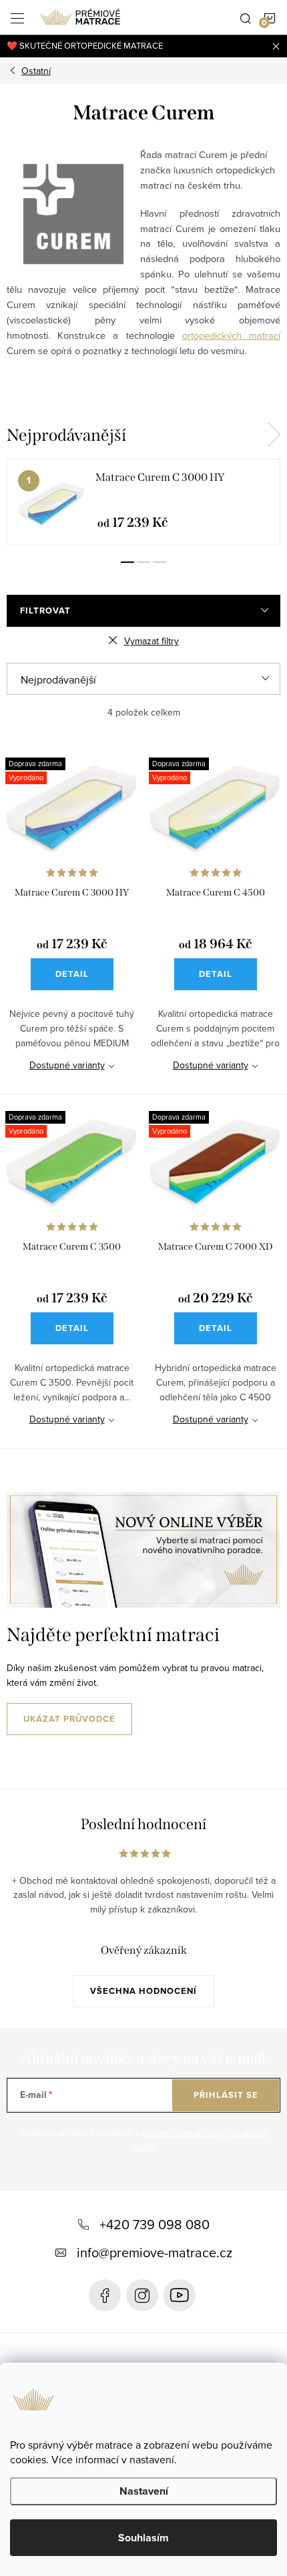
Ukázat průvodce (69, 1719)
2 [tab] (143, 562)
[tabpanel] (143, 502)
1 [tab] (127, 562)
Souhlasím (143, 2538)
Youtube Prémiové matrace (180, 2295)
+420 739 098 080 (155, 2224)
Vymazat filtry (152, 641)
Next (274, 435)
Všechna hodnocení (143, 1991)
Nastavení (144, 2491)
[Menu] (17, 17)
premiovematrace (142, 2295)
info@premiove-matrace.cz (155, 2252)
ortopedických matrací (231, 335)
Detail (72, 974)
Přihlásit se (226, 2095)
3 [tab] (160, 562)
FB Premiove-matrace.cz (105, 2295)
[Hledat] (246, 17)
